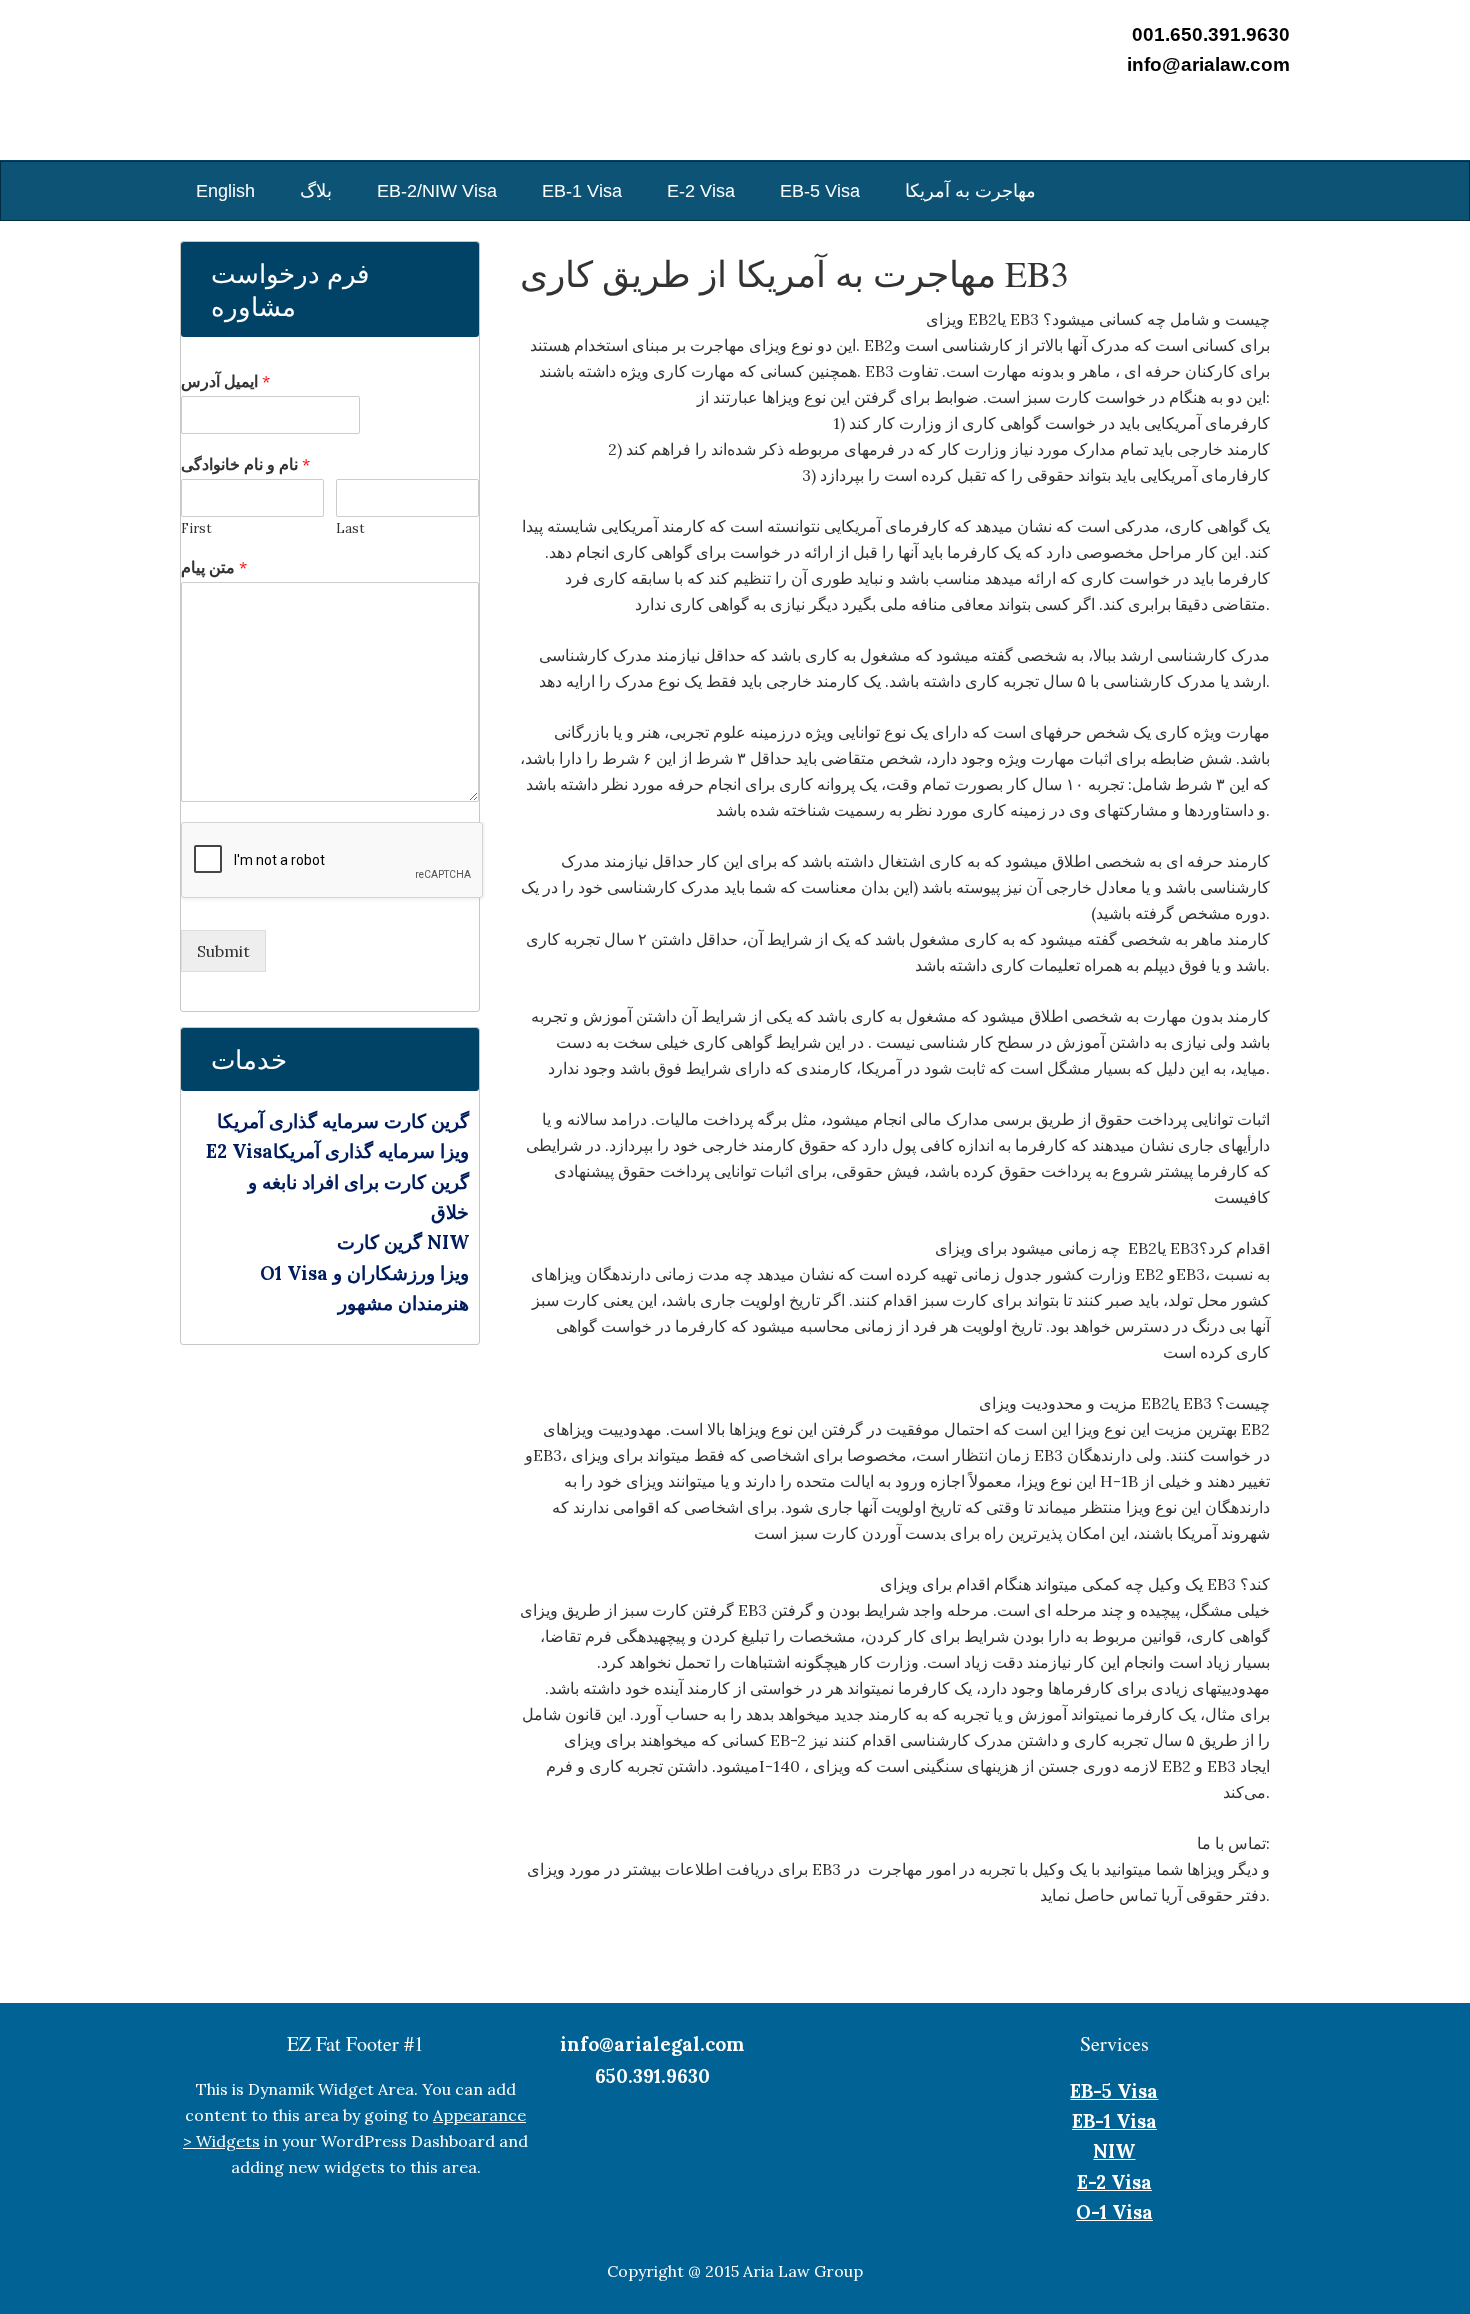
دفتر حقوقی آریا (280, 90)
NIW (1114, 2151)
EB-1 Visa (1114, 2121)
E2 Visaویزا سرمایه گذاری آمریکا (337, 1151)
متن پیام (214, 567)
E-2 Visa (1114, 2182)
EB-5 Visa (1114, 2091)
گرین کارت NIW (403, 1242)
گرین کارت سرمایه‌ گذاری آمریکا (343, 1121)
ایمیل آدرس (225, 381)
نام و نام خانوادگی (245, 464)
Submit (223, 951)
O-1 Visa (1114, 2212)
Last (350, 529)
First (196, 529)
